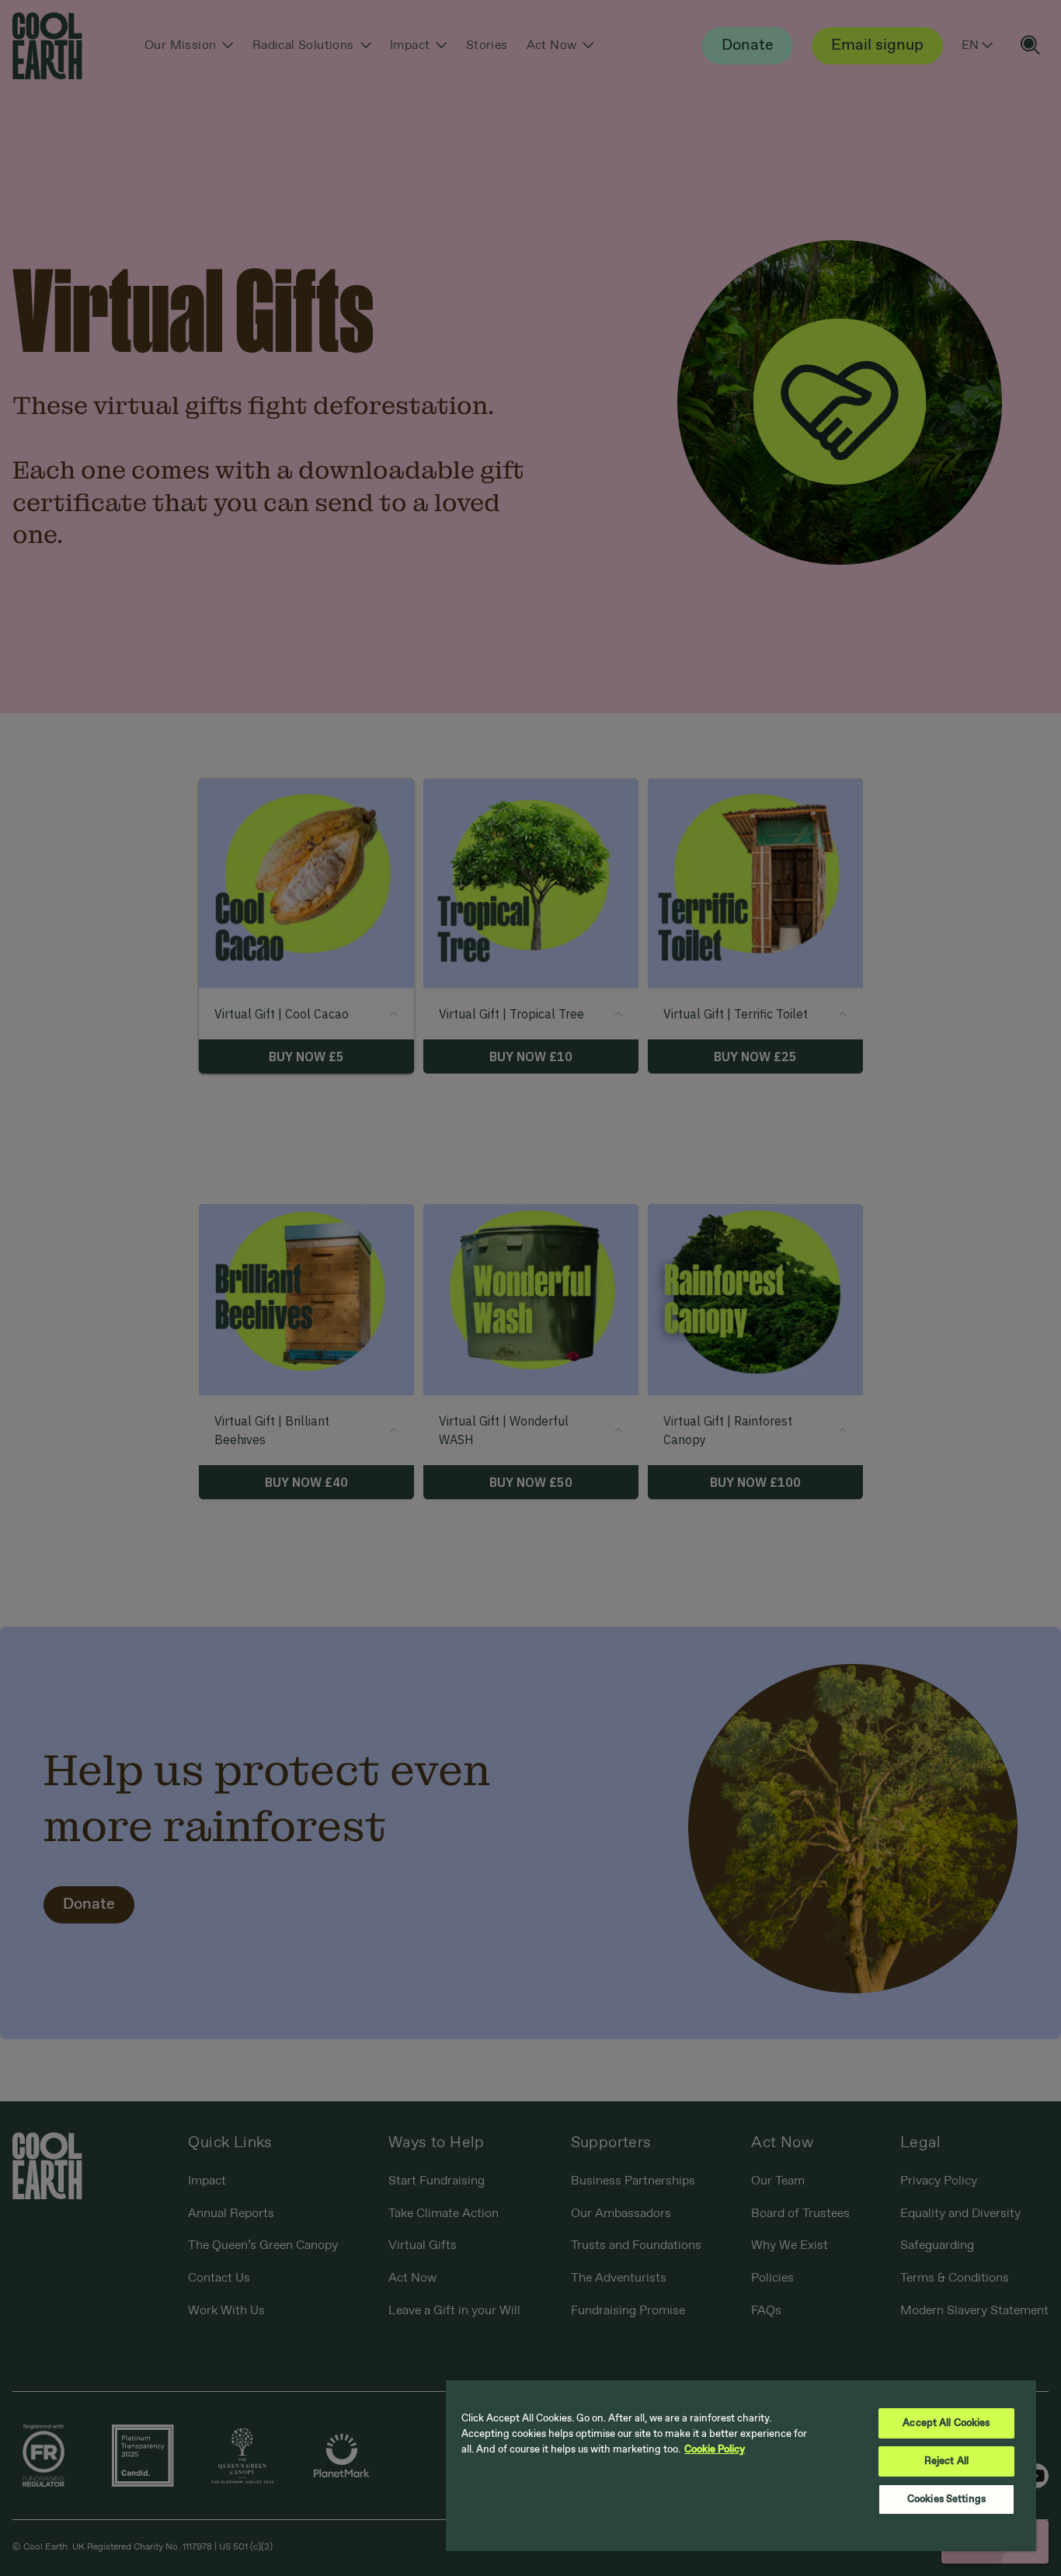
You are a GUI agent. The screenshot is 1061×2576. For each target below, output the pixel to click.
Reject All (946, 2461)
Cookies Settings (946, 2499)
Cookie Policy (715, 2450)
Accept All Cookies (946, 2423)
